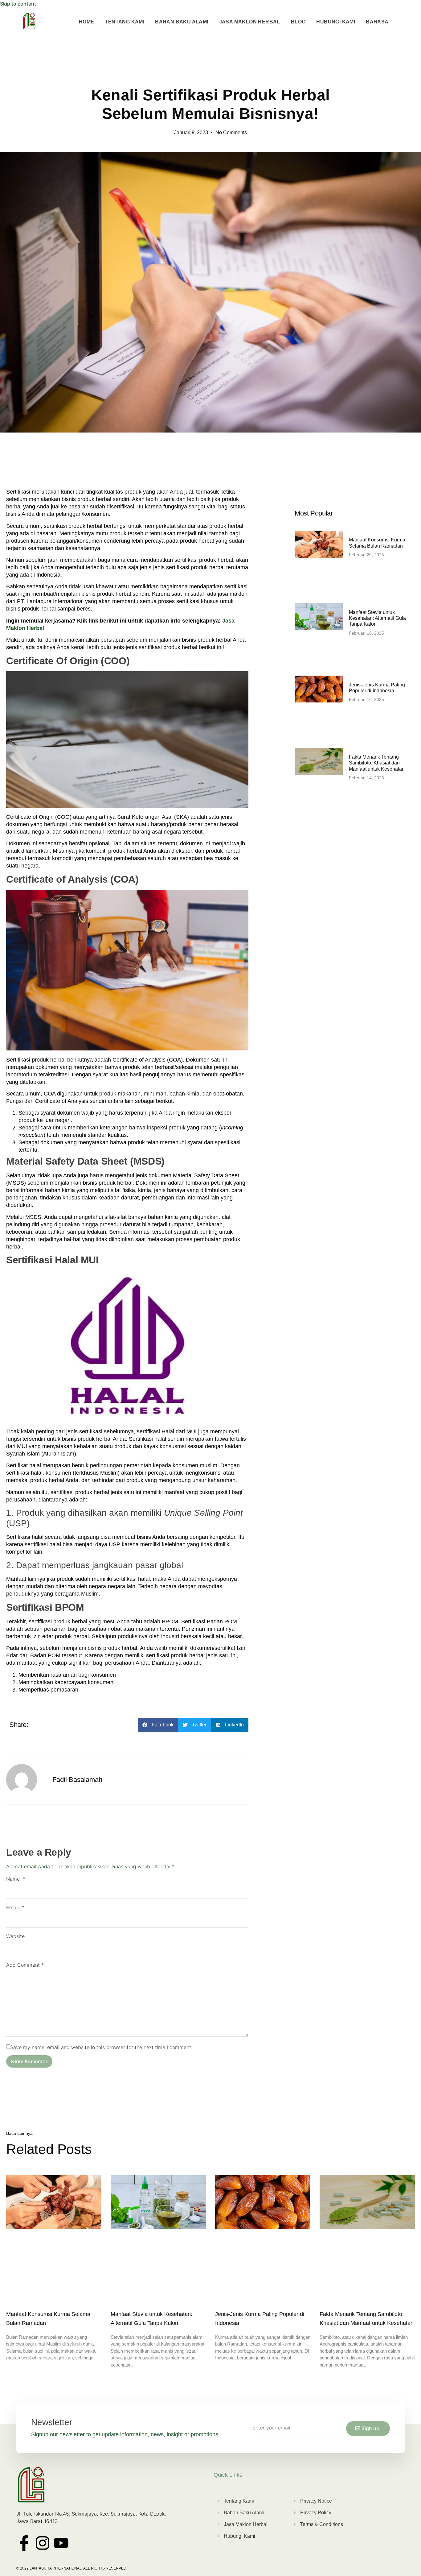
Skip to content (18, 4)
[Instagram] (43, 2543)
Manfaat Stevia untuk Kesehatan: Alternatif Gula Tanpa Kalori (377, 618)
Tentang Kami (125, 22)
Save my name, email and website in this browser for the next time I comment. (101, 2047)
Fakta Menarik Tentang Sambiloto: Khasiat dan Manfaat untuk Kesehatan (377, 763)
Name (16, 1879)
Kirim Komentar (29, 2061)
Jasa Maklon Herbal (250, 22)
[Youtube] (61, 2543)
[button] (158, 1725)
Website (15, 1936)
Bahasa (377, 22)
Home (87, 22)
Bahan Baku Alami (182, 22)
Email (15, 1907)
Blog (298, 22)
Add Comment (25, 1965)
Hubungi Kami (336, 22)
